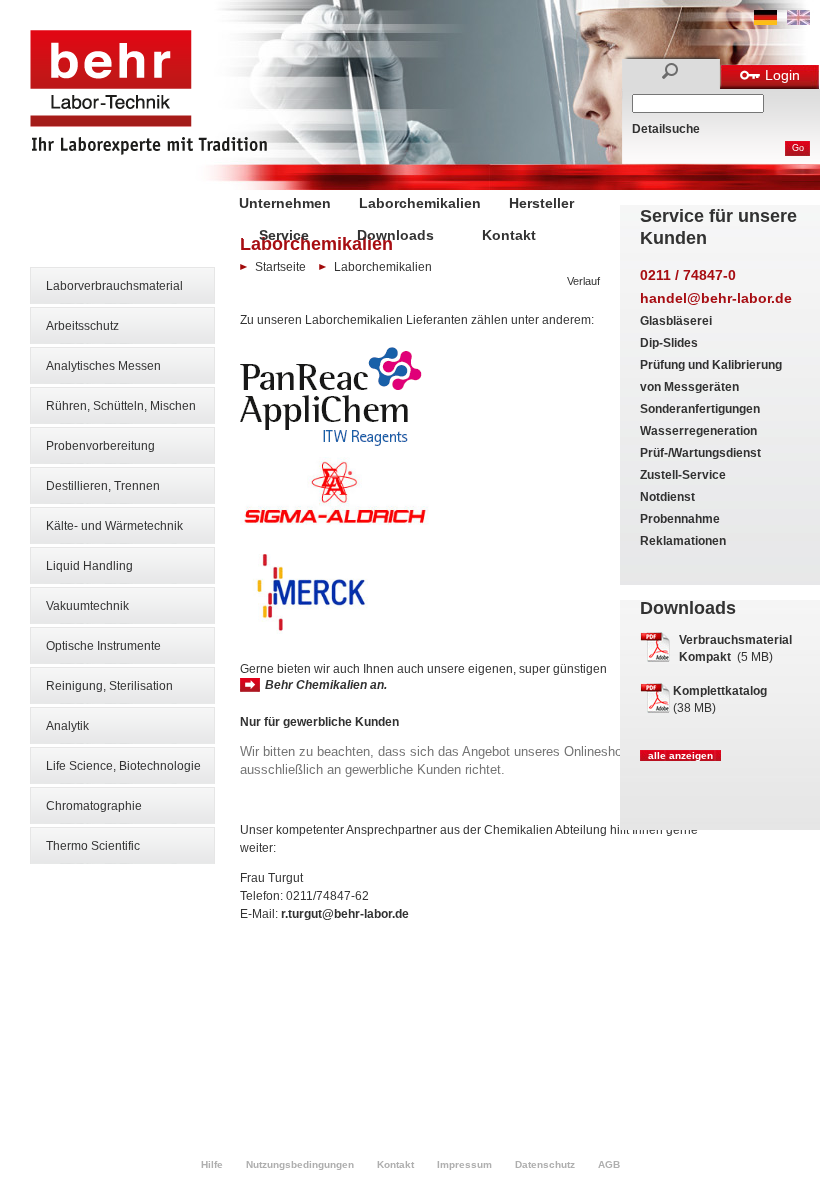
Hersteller (541, 203)
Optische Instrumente (103, 646)
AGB (609, 1164)
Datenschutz (545, 1164)
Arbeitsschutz (82, 326)
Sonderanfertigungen (700, 409)
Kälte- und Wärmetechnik (114, 526)
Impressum (464, 1164)
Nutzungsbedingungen (300, 1164)
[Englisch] (798, 21)
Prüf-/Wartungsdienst (700, 453)
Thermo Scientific (93, 846)
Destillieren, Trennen (103, 486)
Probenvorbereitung (100, 446)
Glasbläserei (676, 321)
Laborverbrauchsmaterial (114, 286)
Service (284, 235)
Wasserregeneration (698, 431)
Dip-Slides (669, 343)
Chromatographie (94, 806)
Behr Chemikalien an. (326, 685)
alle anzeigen (680, 755)
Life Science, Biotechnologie (123, 766)
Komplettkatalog (720, 691)
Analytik (67, 726)
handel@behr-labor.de (716, 298)
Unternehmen (285, 203)
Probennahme (680, 519)
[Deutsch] (765, 21)
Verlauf (583, 281)
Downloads (395, 235)
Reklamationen (683, 541)
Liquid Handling (89, 566)
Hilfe (212, 1164)
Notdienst (667, 497)
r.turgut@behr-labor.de (345, 914)
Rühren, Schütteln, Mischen (121, 406)
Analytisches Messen (103, 366)
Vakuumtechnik (87, 606)
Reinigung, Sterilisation (109, 686)
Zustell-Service (683, 475)
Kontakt (509, 235)
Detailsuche (666, 129)
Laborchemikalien (420, 203)
